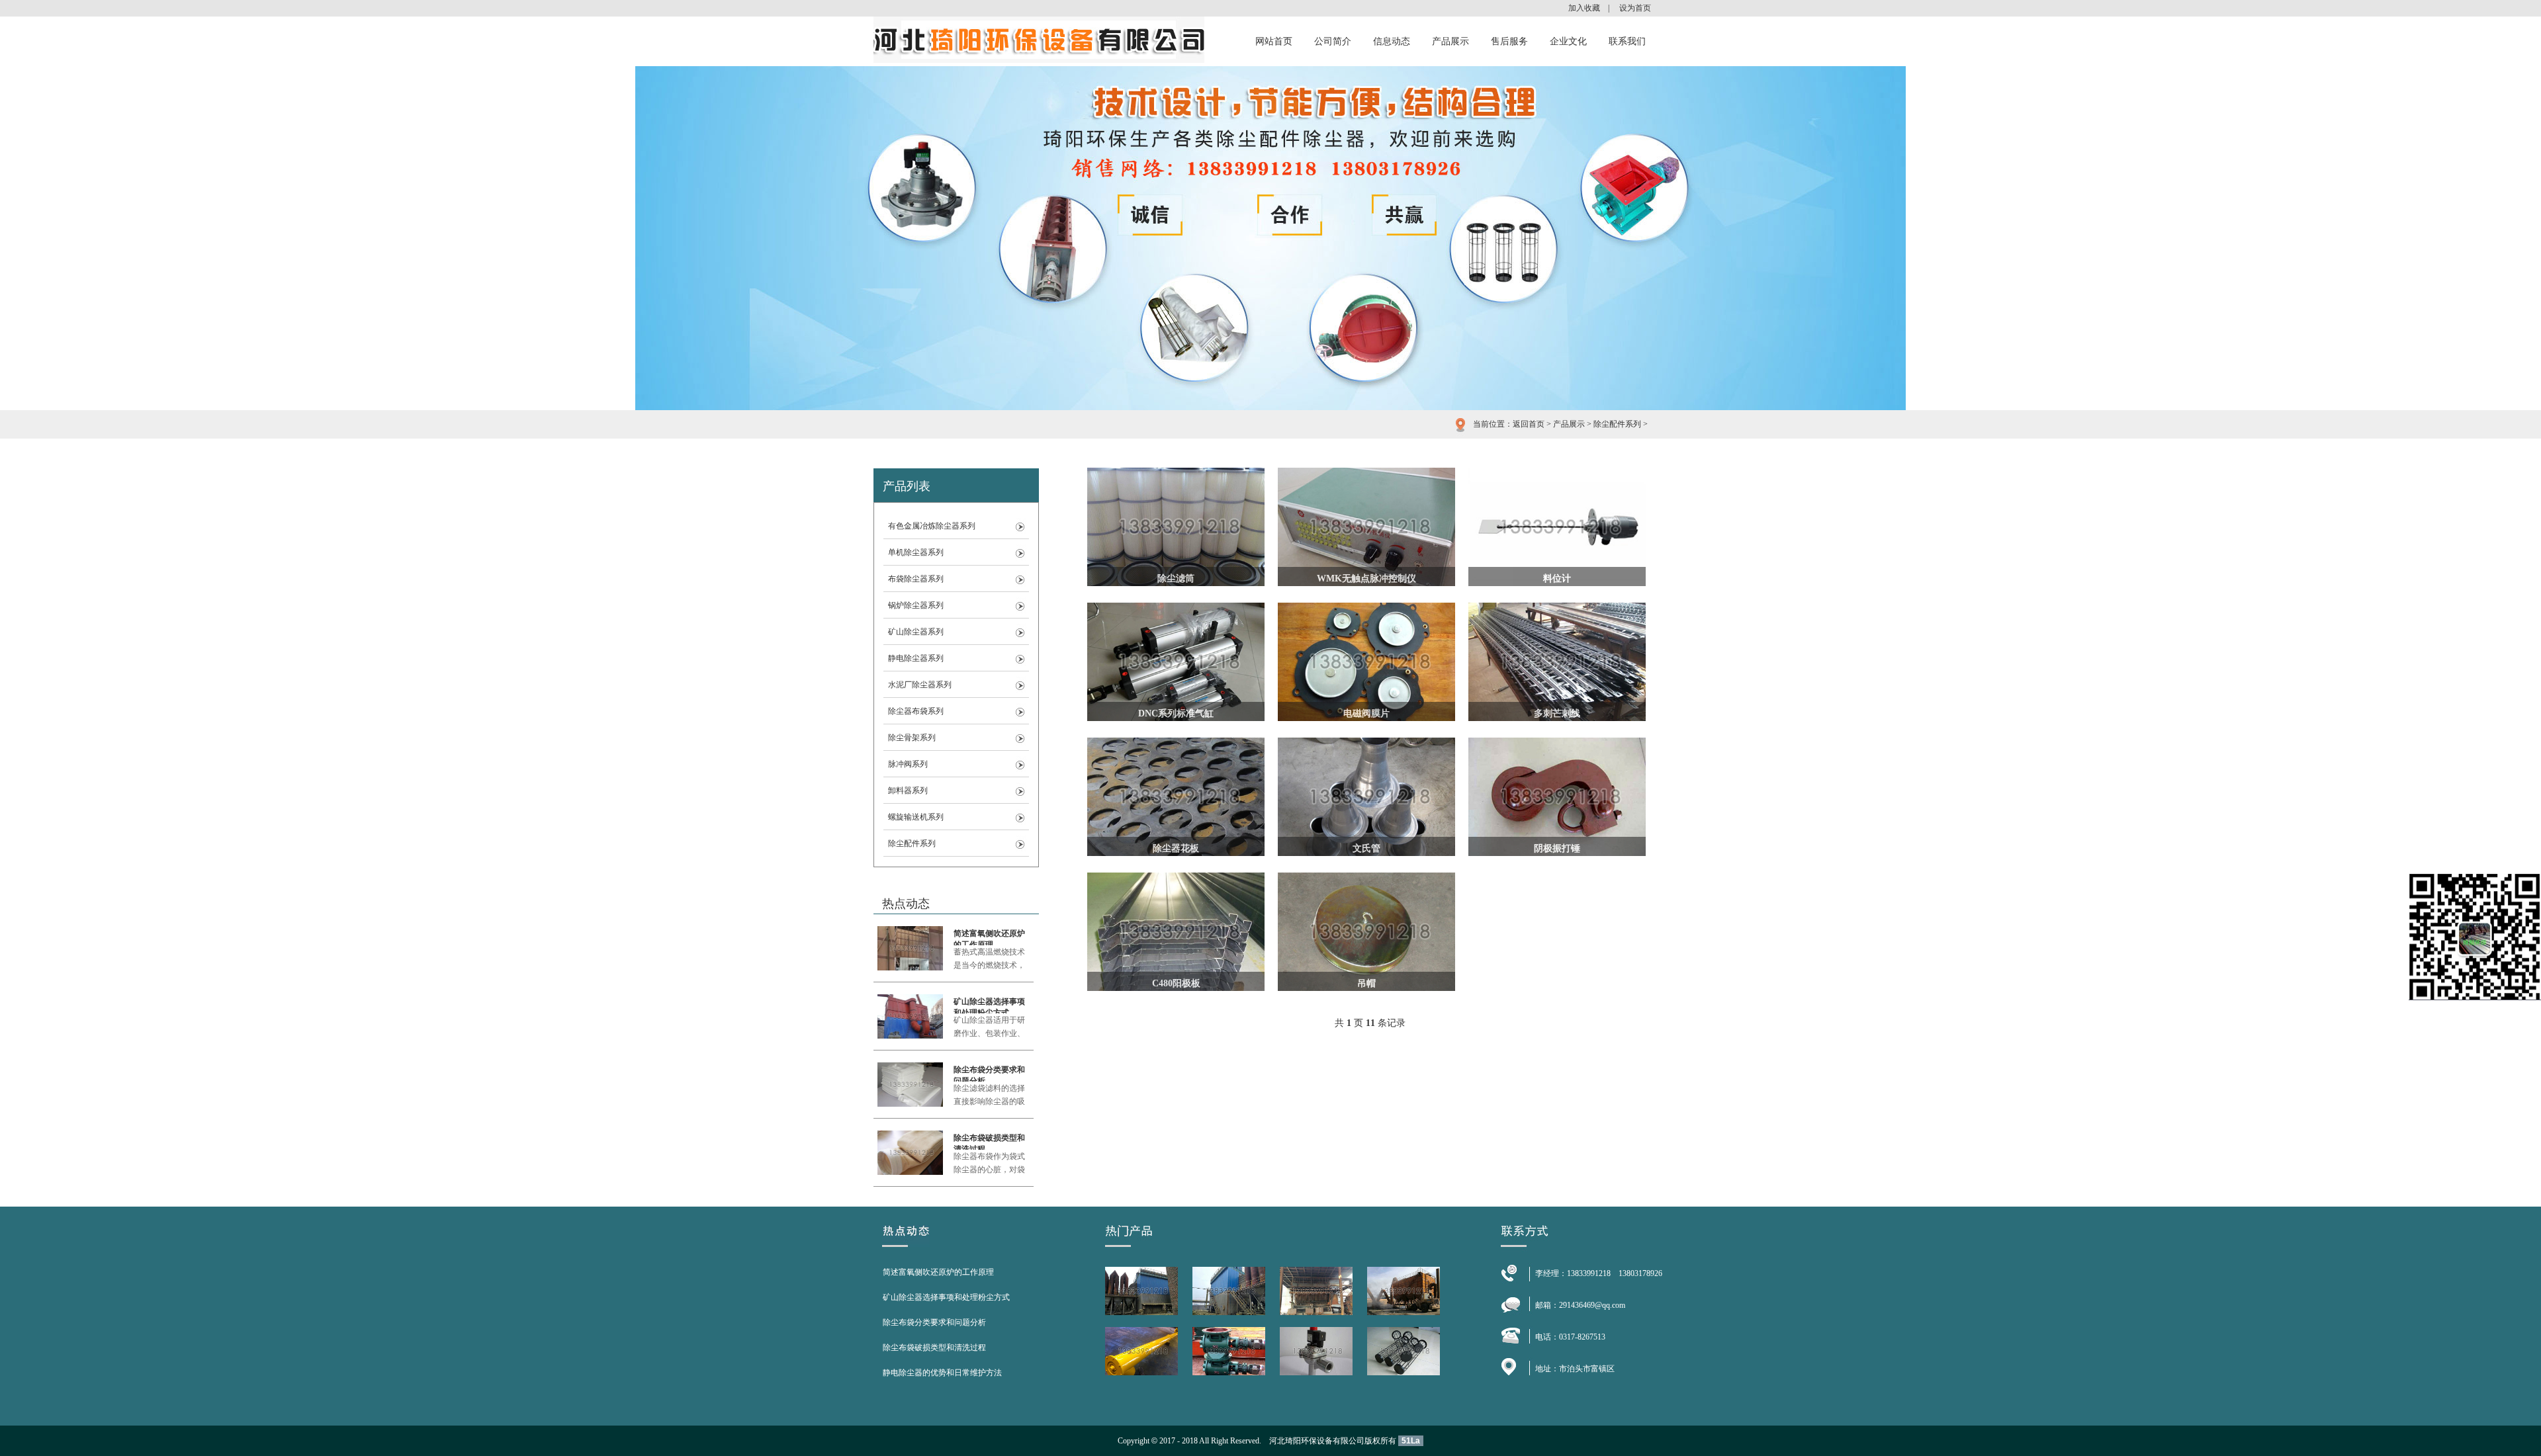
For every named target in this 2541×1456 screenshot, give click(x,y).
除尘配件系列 (1617, 424)
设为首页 (1635, 8)
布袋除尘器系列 (916, 579)
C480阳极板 (1176, 983)
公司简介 (1333, 41)
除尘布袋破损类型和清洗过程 (989, 1141)
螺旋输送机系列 (916, 817)
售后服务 (1509, 41)
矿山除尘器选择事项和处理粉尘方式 (989, 1005)
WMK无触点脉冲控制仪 (1366, 578)
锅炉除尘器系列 (916, 605)
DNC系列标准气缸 (1176, 713)
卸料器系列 (908, 791)
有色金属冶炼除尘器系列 (932, 526)
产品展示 (1450, 41)
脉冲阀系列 (908, 764)
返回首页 (1529, 424)
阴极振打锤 (1557, 848)
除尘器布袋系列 (916, 711)
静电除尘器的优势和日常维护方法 (942, 1373)
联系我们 (1627, 41)
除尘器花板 (1176, 848)
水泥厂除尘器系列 (920, 685)
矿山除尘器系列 (916, 632)
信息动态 (1392, 41)
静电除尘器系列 (916, 658)
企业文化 (1568, 41)
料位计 (1557, 578)
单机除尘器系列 (916, 552)
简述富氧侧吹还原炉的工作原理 (989, 937)
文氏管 (1366, 848)
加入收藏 (1584, 8)
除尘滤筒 (1176, 578)
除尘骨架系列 (912, 738)
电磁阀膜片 (1366, 713)
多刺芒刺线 (1557, 713)
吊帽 (1366, 983)
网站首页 (1274, 41)
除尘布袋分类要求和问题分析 (989, 1073)
